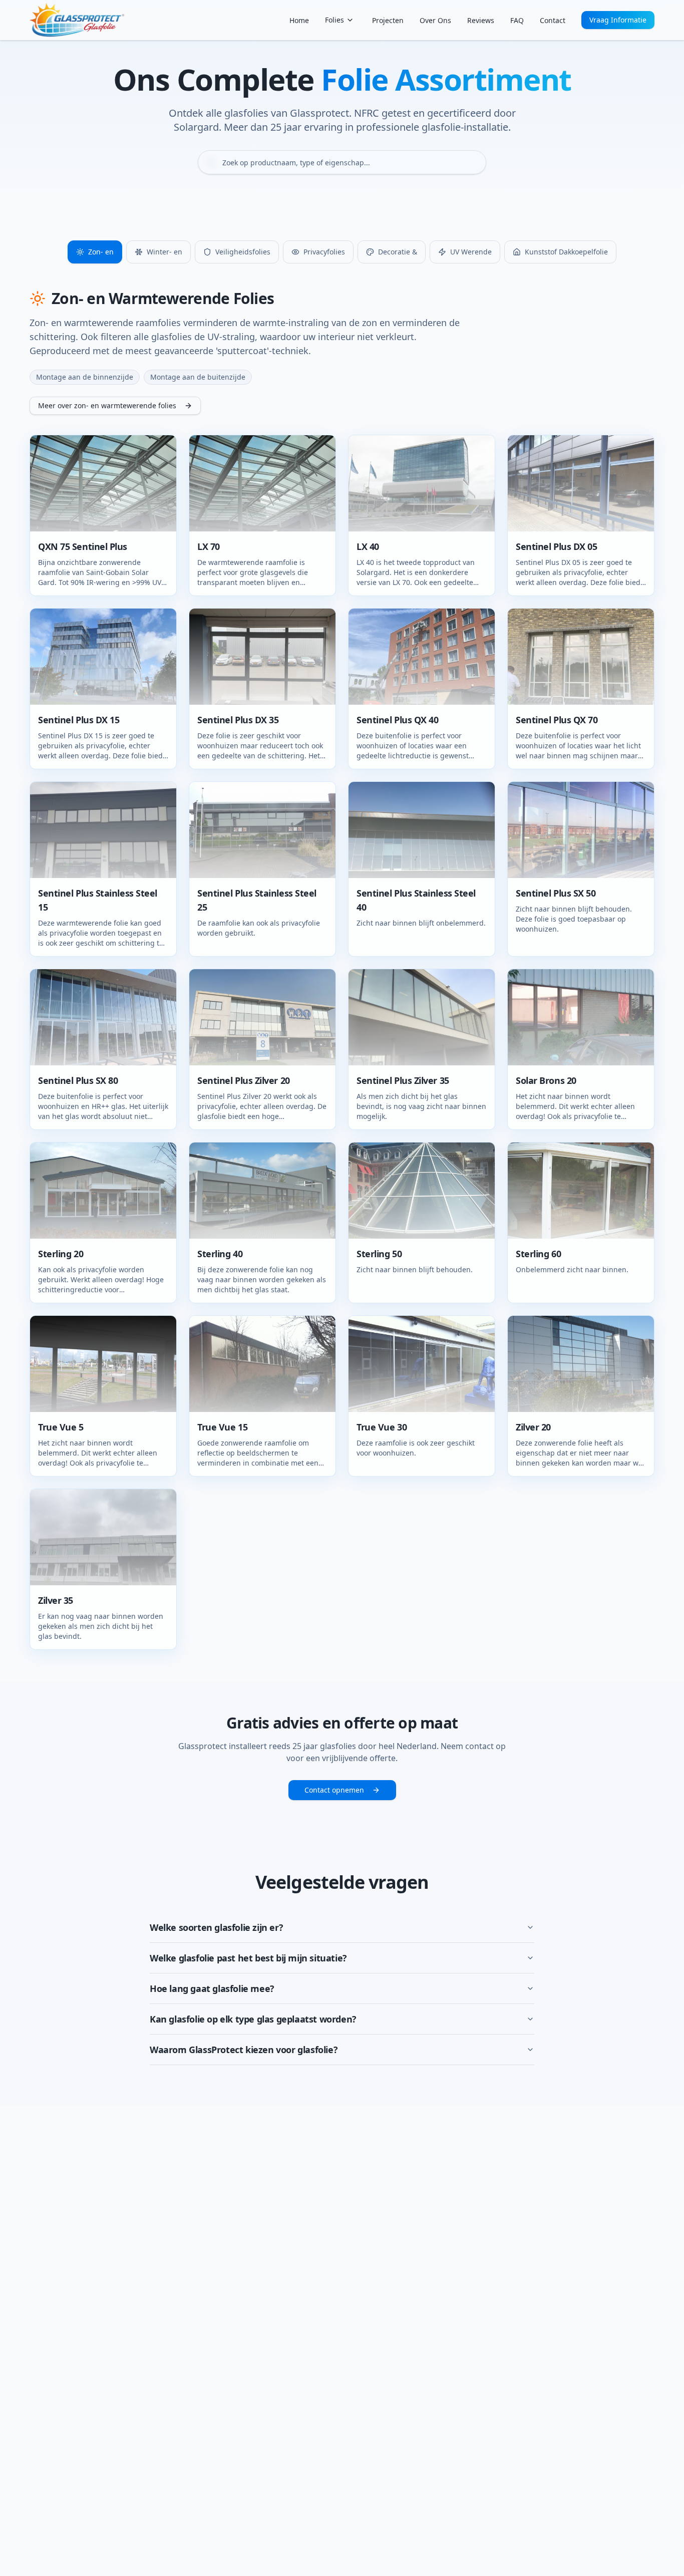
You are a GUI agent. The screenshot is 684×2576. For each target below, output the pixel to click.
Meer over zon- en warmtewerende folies (107, 405)
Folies (334, 20)
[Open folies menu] (350, 20)
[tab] (95, 252)
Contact (553, 20)
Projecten (388, 20)
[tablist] (342, 252)
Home (299, 20)
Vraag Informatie (618, 20)
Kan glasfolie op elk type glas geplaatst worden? (253, 2019)
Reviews (481, 20)
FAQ (517, 20)
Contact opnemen (334, 1790)
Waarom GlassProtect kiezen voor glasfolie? (244, 2050)
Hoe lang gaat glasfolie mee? (212, 1988)
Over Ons (435, 20)
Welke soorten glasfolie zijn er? (216, 1927)
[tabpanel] (342, 970)
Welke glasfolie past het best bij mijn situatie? (248, 1958)
